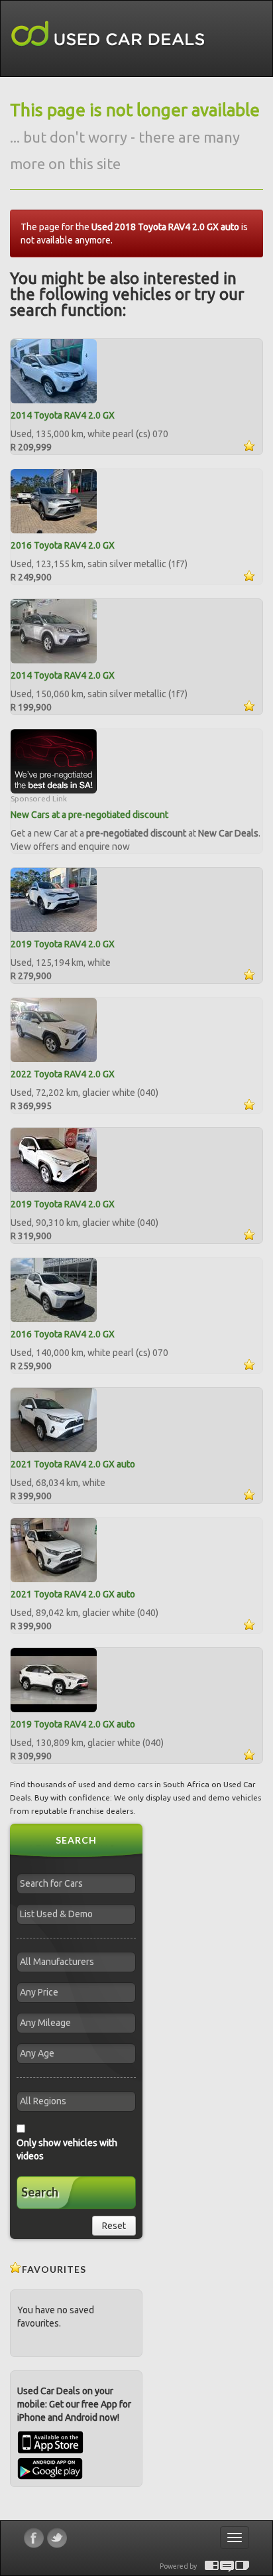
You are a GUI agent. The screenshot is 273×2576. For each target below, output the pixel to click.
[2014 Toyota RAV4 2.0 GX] (54, 370)
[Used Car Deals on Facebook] (34, 2538)
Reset (114, 2226)
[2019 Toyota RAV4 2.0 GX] (54, 899)
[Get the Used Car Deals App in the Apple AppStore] (50, 2451)
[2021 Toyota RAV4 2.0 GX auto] (54, 1419)
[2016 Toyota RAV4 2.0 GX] (54, 500)
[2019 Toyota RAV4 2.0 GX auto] (54, 1679)
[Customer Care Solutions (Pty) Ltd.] (227, 2566)
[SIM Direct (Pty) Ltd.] (242, 2566)
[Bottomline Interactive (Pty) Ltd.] (212, 2566)
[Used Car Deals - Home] (108, 34)
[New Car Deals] (54, 760)
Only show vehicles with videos (67, 2149)
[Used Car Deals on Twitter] (57, 2538)
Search (40, 2192)
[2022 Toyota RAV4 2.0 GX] (54, 1029)
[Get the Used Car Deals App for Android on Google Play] (50, 2468)
